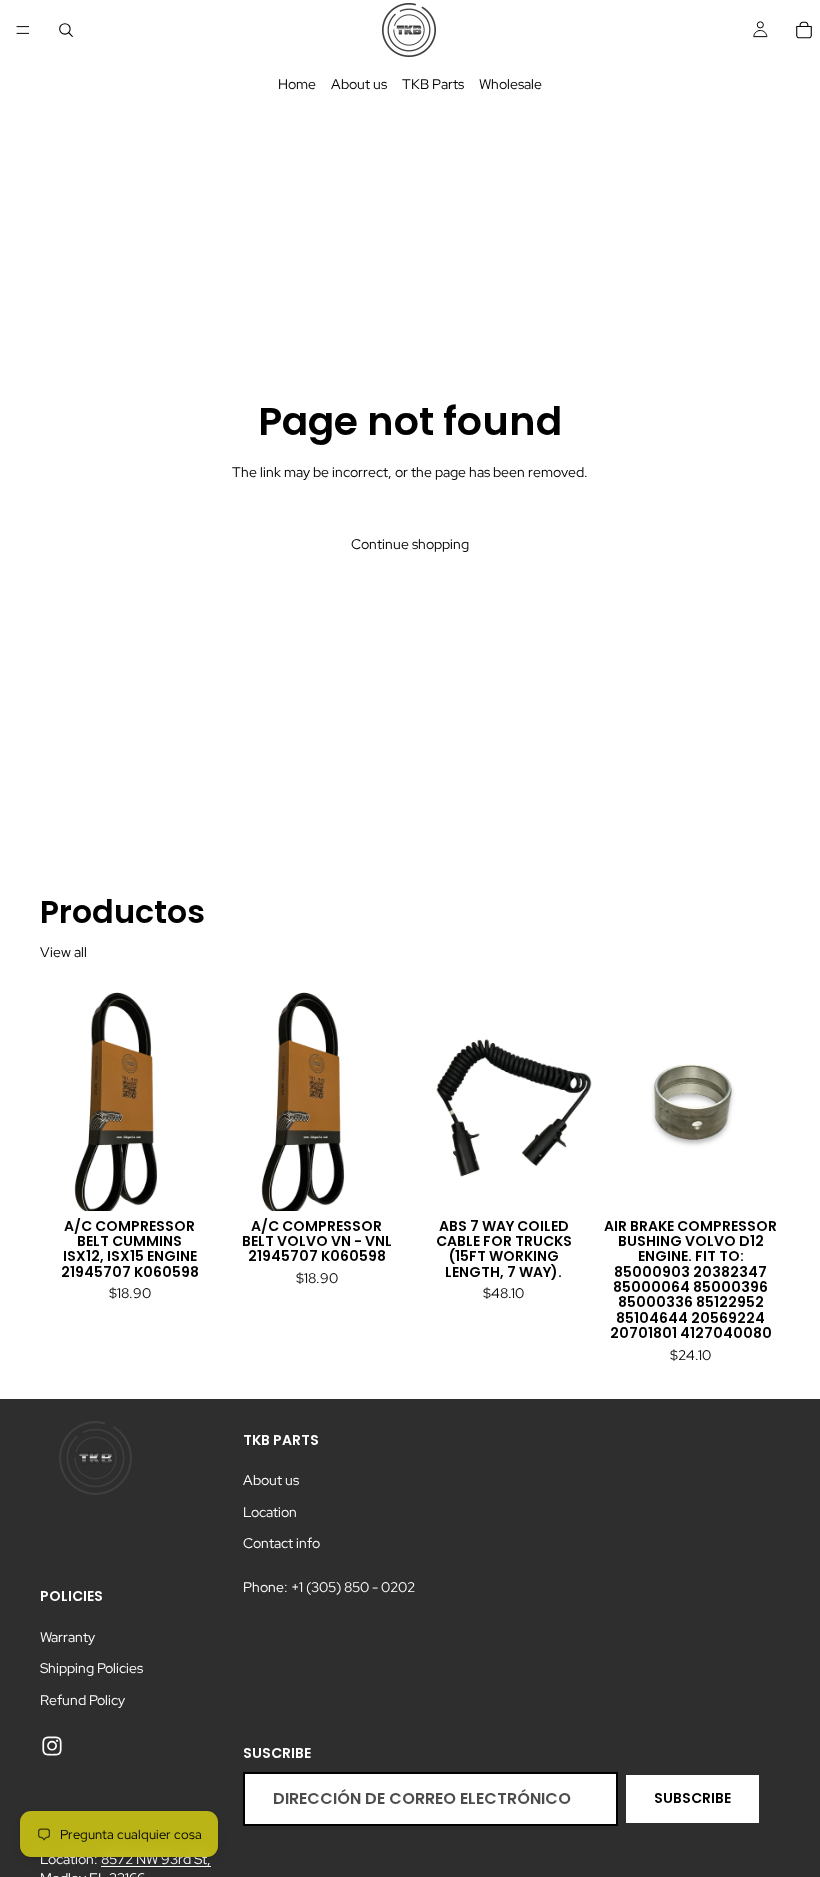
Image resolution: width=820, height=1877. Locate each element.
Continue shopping (410, 544)
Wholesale (510, 84)
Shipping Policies (91, 1668)
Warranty (67, 1637)
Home (297, 84)
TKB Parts (433, 84)
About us (359, 84)
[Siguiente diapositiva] (197, 1099)
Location (270, 1512)
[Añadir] (188, 1180)
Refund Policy (82, 1700)
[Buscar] (66, 30)
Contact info (281, 1543)
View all (63, 952)
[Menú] (23, 30)
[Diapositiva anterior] (62, 1099)
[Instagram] (52, 1746)
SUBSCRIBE (692, 1798)
